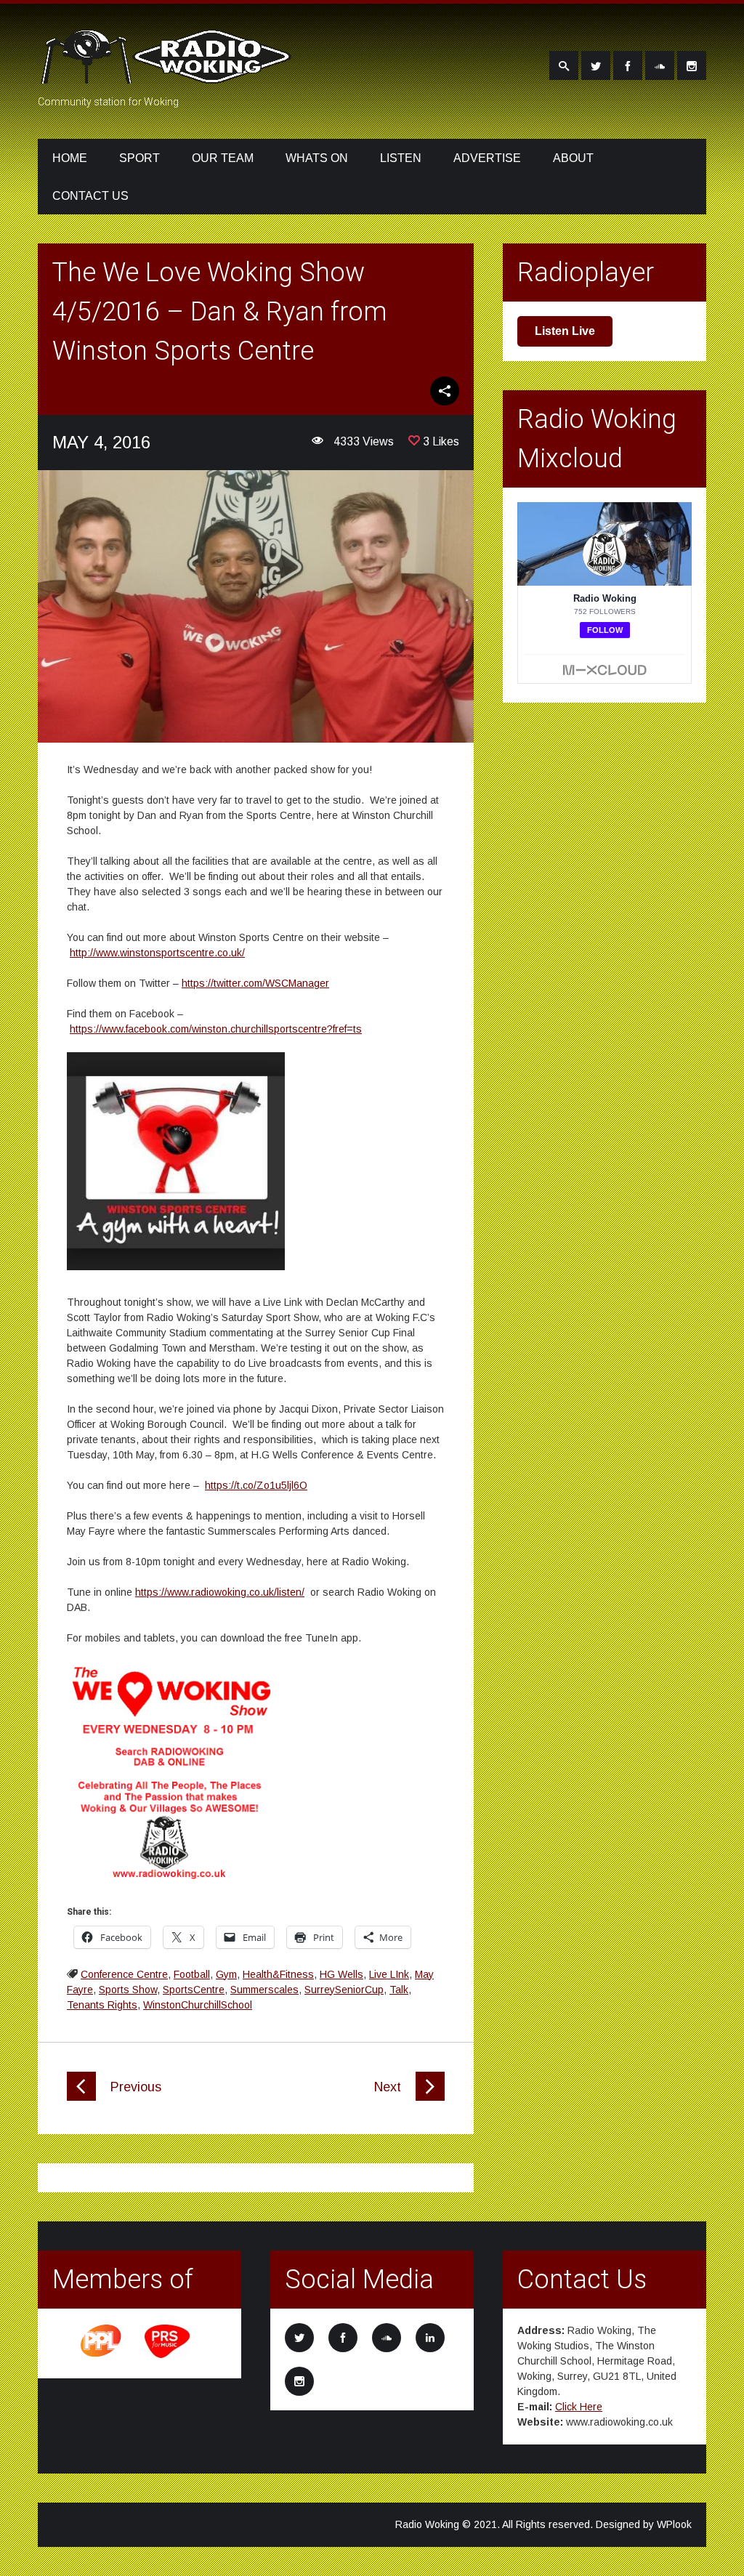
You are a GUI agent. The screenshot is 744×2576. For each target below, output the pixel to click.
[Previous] (81, 2097)
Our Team (223, 158)
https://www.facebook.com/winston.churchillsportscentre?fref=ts (216, 1029)
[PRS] (168, 2356)
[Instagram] (692, 65)
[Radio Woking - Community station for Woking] (169, 75)
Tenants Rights (102, 2005)
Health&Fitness (278, 1974)
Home (70, 158)
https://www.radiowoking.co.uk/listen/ (220, 1592)
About (573, 158)
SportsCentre (194, 1990)
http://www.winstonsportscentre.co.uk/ (157, 953)
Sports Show (128, 1990)
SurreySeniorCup (344, 1990)
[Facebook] (628, 65)
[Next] (430, 2097)
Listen (401, 158)
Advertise (487, 158)
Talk (399, 1990)
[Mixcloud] (660, 65)
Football (192, 1974)
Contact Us (90, 196)
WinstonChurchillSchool (198, 2005)
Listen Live (565, 331)
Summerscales (264, 1990)
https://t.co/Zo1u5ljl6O (256, 1485)
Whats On (317, 158)
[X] (596, 65)
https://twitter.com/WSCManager (255, 983)
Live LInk (389, 1974)
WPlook (674, 2524)
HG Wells (341, 1974)
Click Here (579, 2407)
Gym (226, 1974)
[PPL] (102, 2356)
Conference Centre (124, 1974)
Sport (139, 158)
